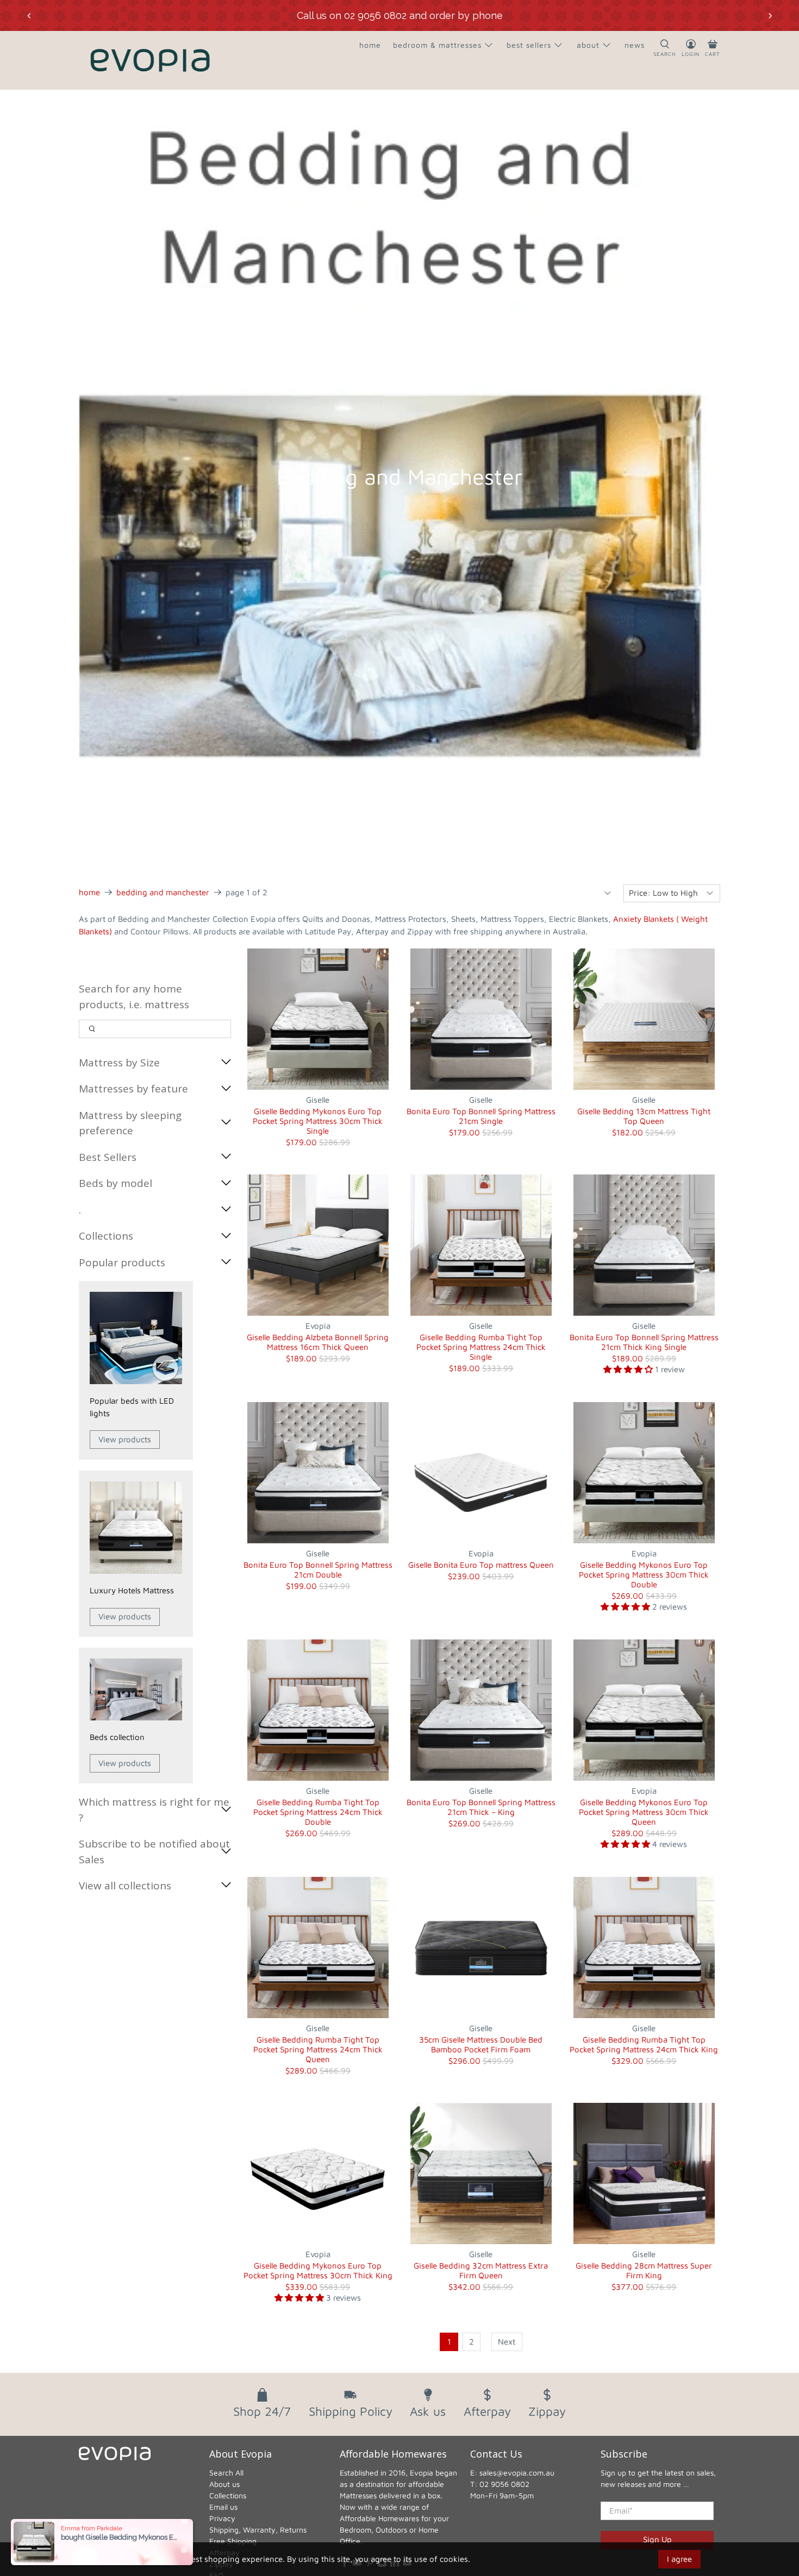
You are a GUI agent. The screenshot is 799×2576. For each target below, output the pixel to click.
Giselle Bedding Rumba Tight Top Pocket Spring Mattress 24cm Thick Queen (318, 2049)
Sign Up (657, 2539)
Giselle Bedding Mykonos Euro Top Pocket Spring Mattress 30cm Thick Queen (644, 1812)
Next (507, 2342)
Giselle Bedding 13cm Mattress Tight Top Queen (644, 1116)
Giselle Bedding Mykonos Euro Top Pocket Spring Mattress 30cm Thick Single (318, 1121)
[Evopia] (150, 60)
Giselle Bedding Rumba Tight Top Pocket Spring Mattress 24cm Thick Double (318, 1812)
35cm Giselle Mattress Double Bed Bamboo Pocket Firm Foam (481, 2044)
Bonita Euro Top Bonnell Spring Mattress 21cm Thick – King (481, 1807)
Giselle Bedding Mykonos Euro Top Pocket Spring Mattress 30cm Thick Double (644, 1575)
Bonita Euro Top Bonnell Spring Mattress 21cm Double (318, 1570)
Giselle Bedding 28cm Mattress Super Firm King (644, 2270)
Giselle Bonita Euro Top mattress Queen (481, 1565)
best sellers (529, 45)
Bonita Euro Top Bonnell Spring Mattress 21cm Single (481, 1116)
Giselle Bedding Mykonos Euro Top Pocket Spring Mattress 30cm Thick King (318, 2270)
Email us (223, 2507)
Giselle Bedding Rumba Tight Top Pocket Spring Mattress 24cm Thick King (644, 2044)
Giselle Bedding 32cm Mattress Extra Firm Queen (481, 2270)
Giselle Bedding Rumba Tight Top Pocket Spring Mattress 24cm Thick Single (481, 1347)
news (635, 45)
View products (125, 1439)
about (588, 45)
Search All (226, 2473)
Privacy (222, 2518)
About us (224, 2484)
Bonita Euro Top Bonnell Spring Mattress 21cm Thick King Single (644, 1342)
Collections (228, 2495)
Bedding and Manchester (163, 892)
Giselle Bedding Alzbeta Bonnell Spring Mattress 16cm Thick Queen (318, 1342)
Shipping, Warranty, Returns (258, 2530)
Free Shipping (233, 2541)
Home (89, 892)
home (370, 45)
